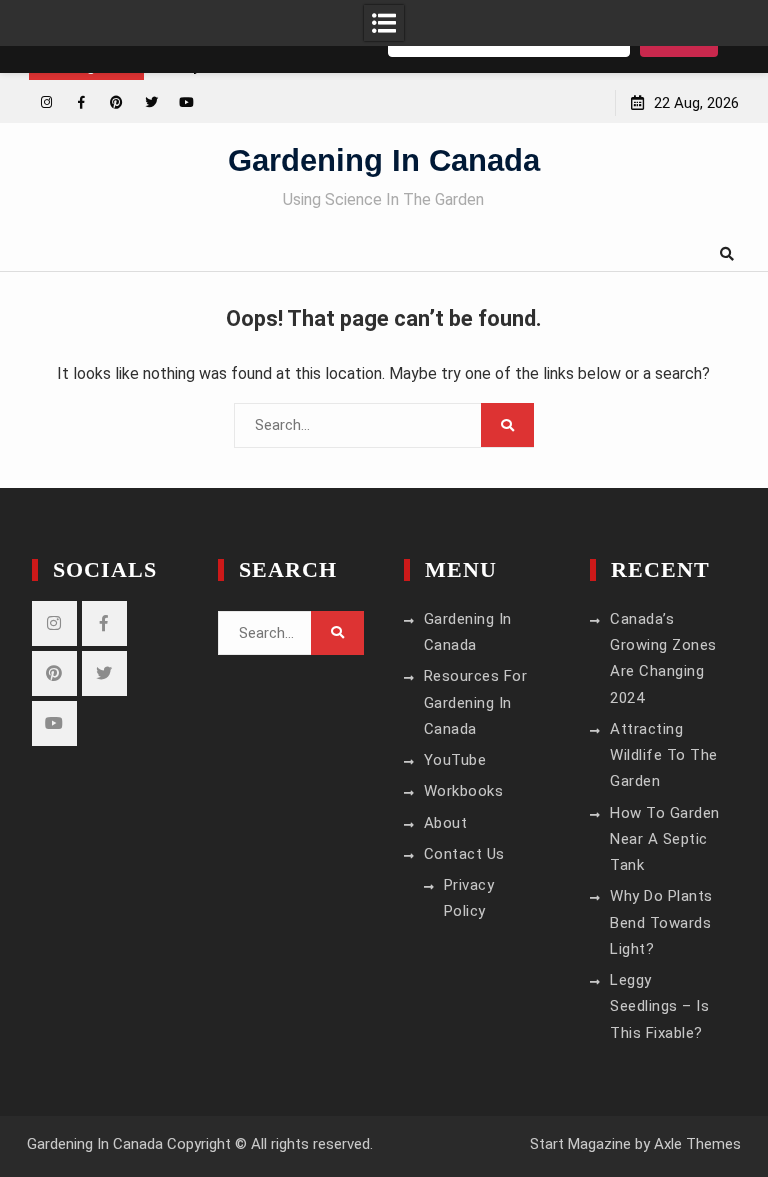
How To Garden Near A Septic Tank (665, 839)
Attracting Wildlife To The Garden (664, 755)
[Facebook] (81, 102)
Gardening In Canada (384, 160)
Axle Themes (697, 1144)
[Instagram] (46, 102)
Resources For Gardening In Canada (476, 702)
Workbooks (464, 791)
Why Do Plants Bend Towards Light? (661, 922)
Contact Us (464, 854)
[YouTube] (186, 102)
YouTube (455, 760)
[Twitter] (151, 102)
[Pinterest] (116, 102)
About (446, 823)
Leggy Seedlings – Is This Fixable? (659, 1006)
